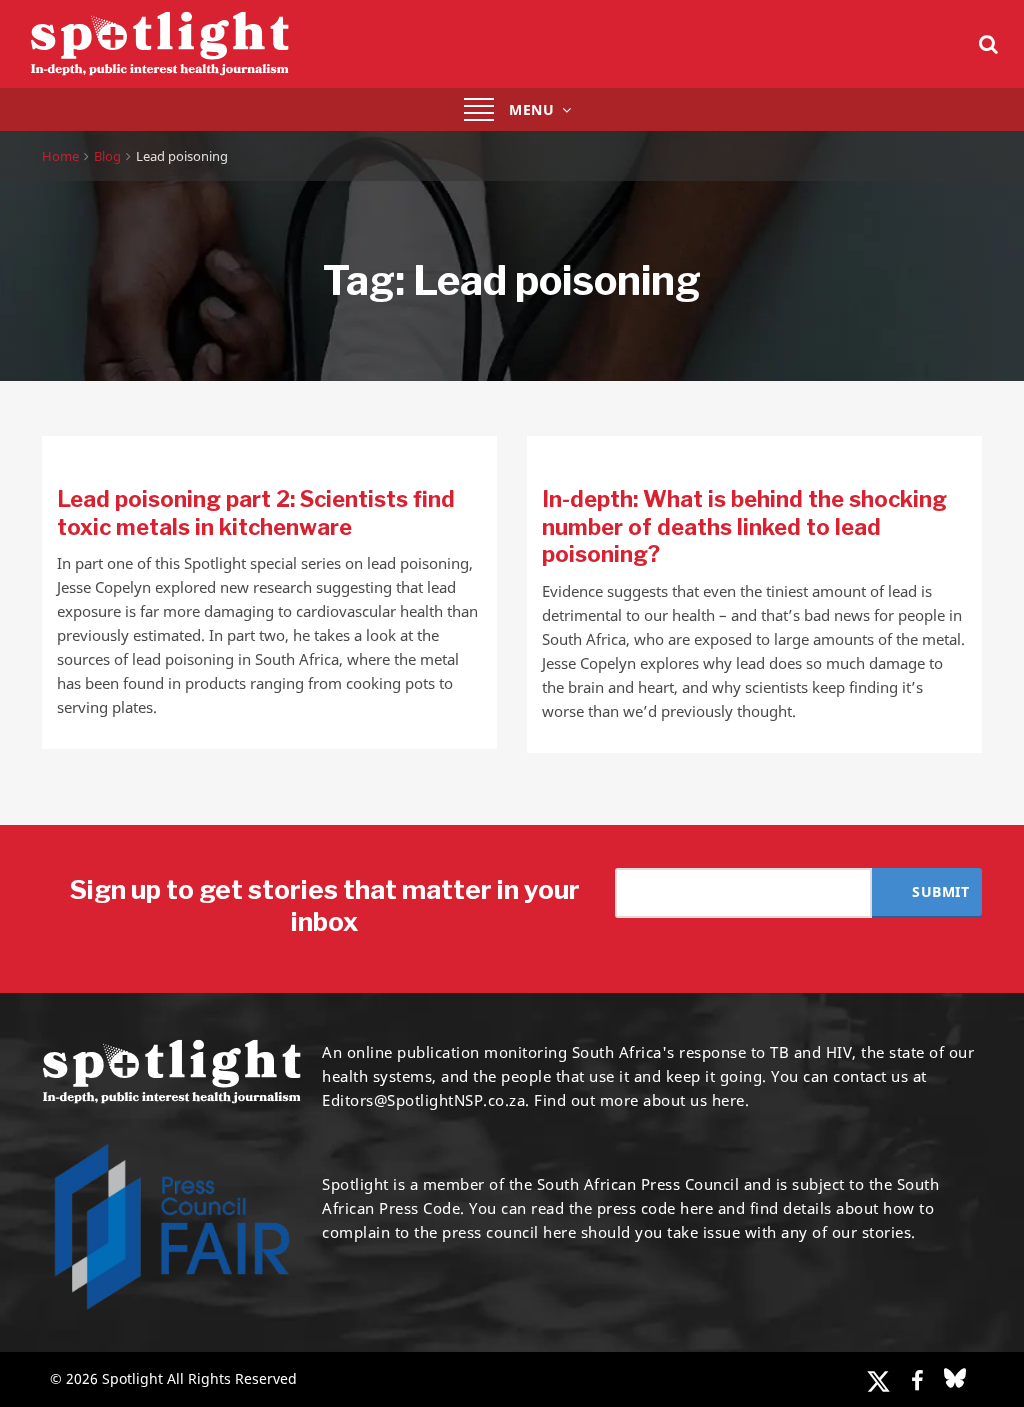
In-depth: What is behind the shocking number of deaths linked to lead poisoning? (744, 526)
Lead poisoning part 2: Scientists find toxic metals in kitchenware (256, 513)
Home (60, 156)
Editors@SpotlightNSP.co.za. (426, 1100)
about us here (694, 1100)
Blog (107, 156)
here (696, 1208)
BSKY (955, 1378)
